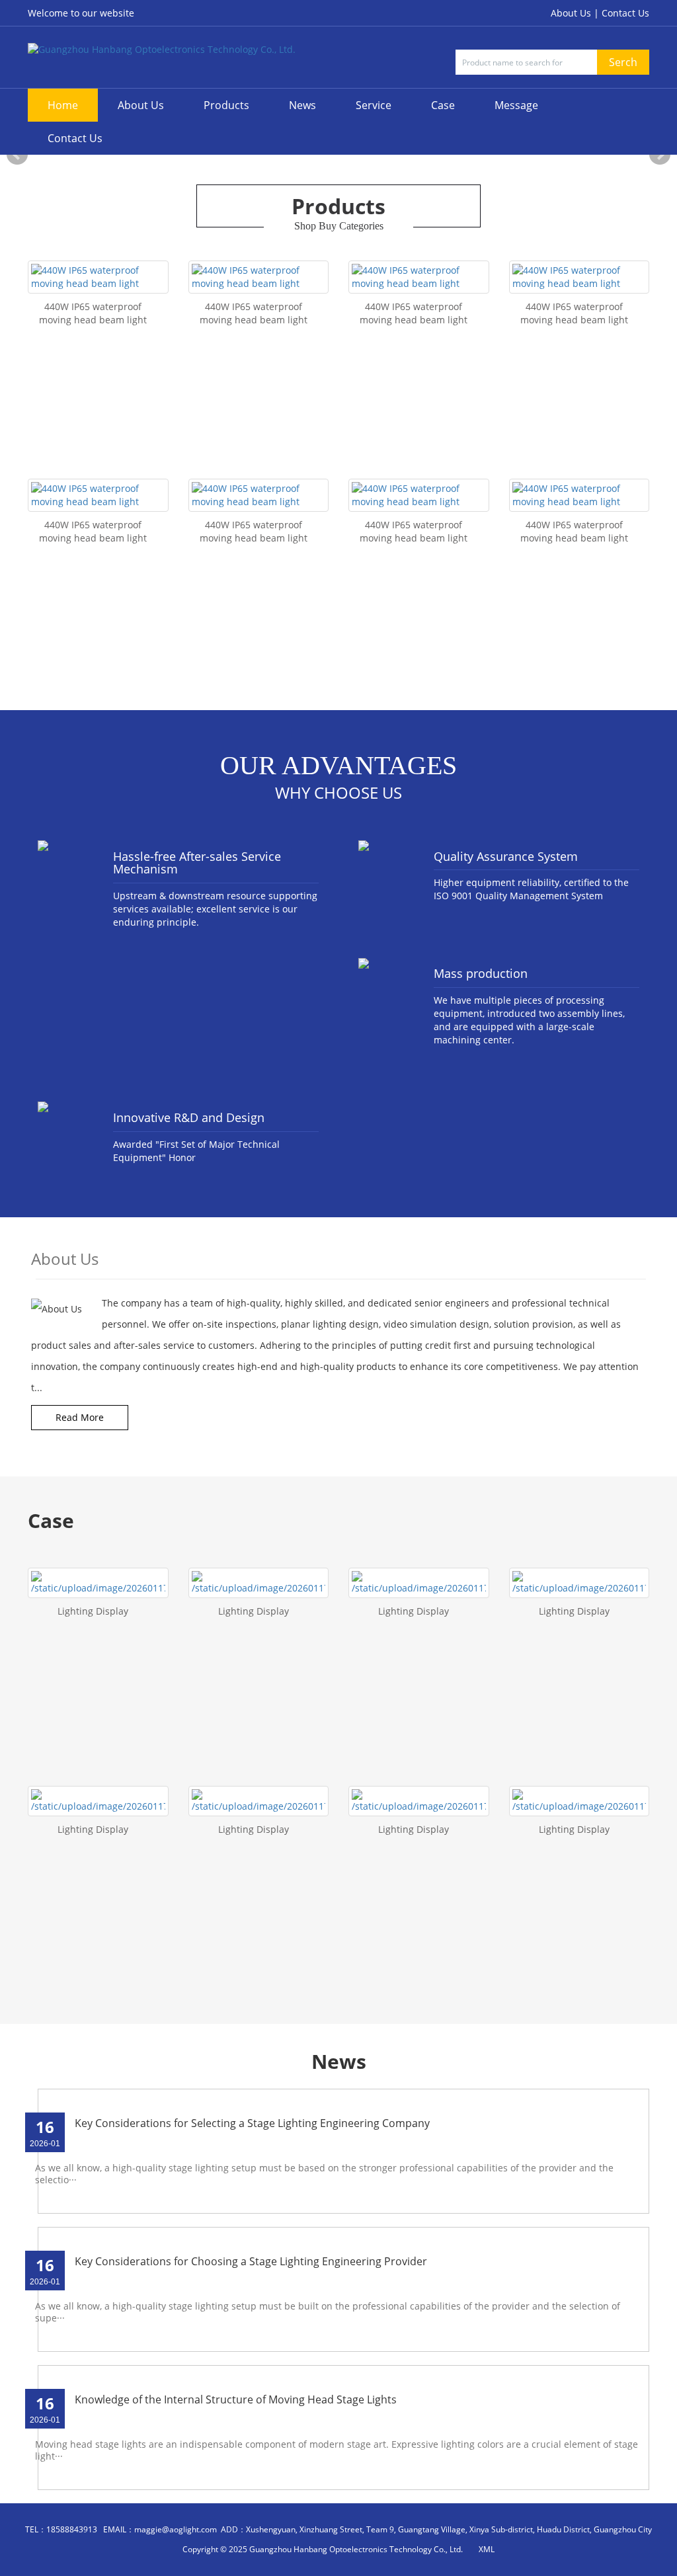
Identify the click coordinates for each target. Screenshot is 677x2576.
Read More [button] (80, 1417)
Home (63, 105)
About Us (141, 105)
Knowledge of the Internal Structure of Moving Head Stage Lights (236, 2399)
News (302, 105)
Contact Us (625, 13)
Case (443, 105)
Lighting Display (93, 1611)
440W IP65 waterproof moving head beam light (93, 313)
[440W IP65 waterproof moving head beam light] (98, 277)
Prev (17, 155)
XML (487, 2549)
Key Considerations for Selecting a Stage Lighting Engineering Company (252, 2123)
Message (516, 105)
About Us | (576, 13)
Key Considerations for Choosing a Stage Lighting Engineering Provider (251, 2261)
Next (660, 155)
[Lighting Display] (98, 1583)
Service (374, 105)
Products (226, 105)
